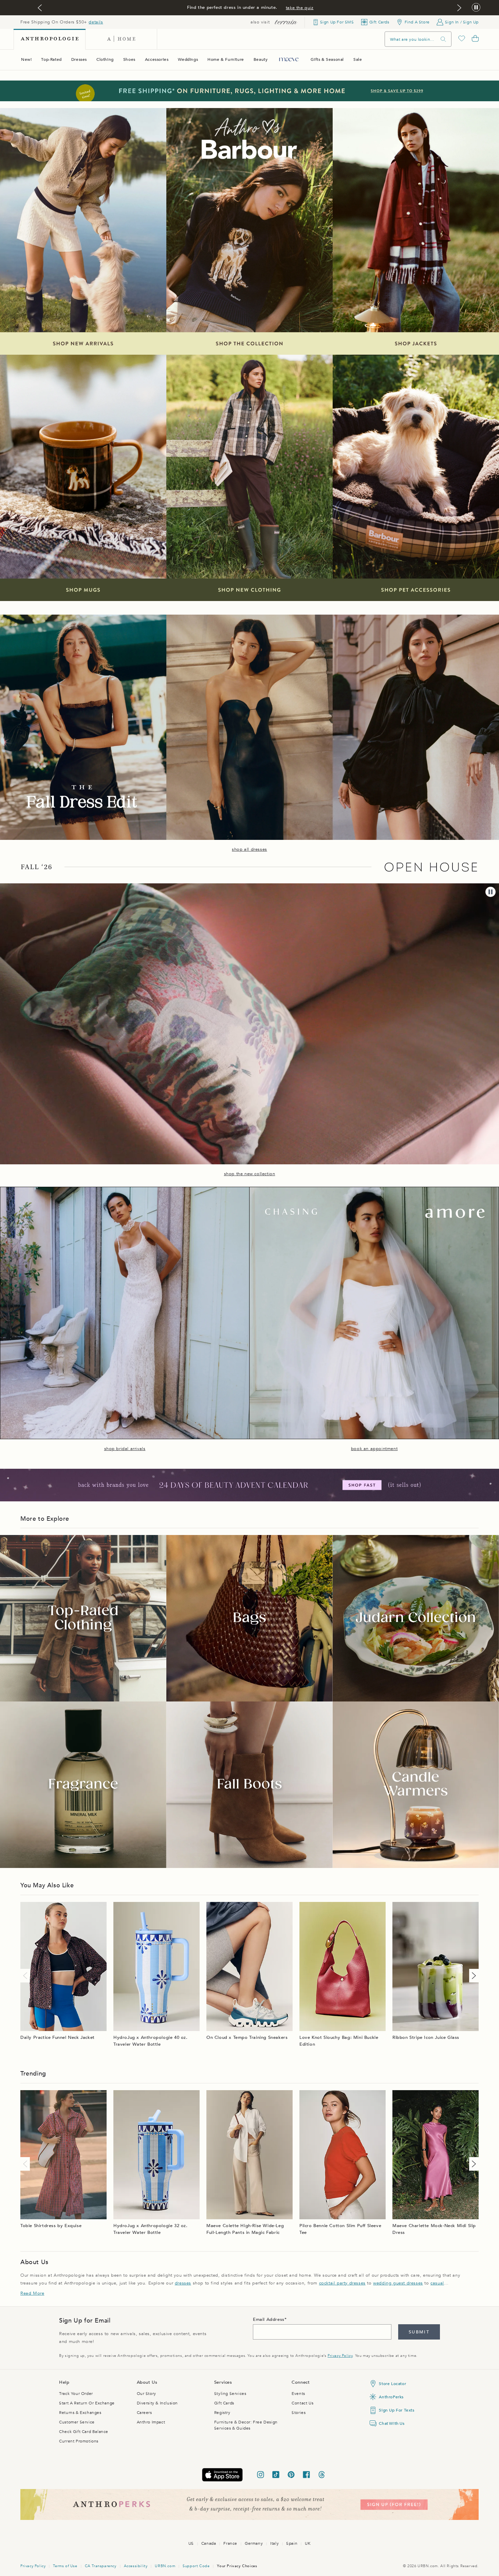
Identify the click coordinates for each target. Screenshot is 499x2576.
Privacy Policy (340, 2356)
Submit (419, 2332)
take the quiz (300, 8)
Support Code (196, 2566)
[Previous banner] (40, 8)
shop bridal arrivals (125, 1449)
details (96, 22)
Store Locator (392, 2384)
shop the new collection (250, 1174)
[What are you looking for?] (443, 39)
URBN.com (165, 2566)
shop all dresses (249, 849)
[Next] (473, 1976)
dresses (183, 2283)
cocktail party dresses (342, 2283)
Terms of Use (65, 2566)
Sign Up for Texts (396, 2410)
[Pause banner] (476, 8)
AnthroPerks (391, 2397)
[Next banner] (459, 8)
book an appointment (374, 1449)
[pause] (491, 892)
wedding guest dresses (398, 2283)
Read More (32, 2293)
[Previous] (26, 1976)
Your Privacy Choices (237, 2566)
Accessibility (136, 2566)
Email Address (269, 2319)
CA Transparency (101, 2566)
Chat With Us (392, 2423)
